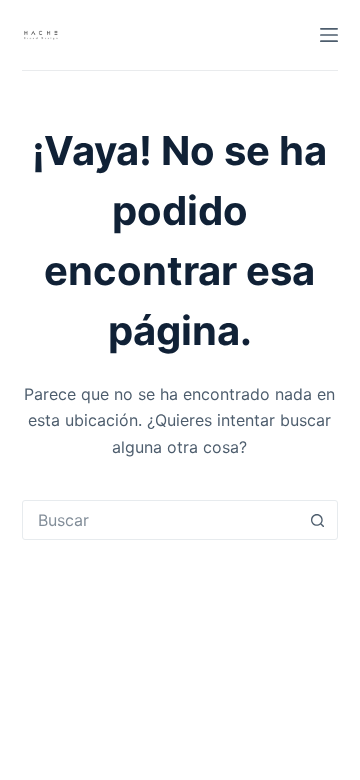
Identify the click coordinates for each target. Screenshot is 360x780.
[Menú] (329, 35)
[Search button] (317, 520)
